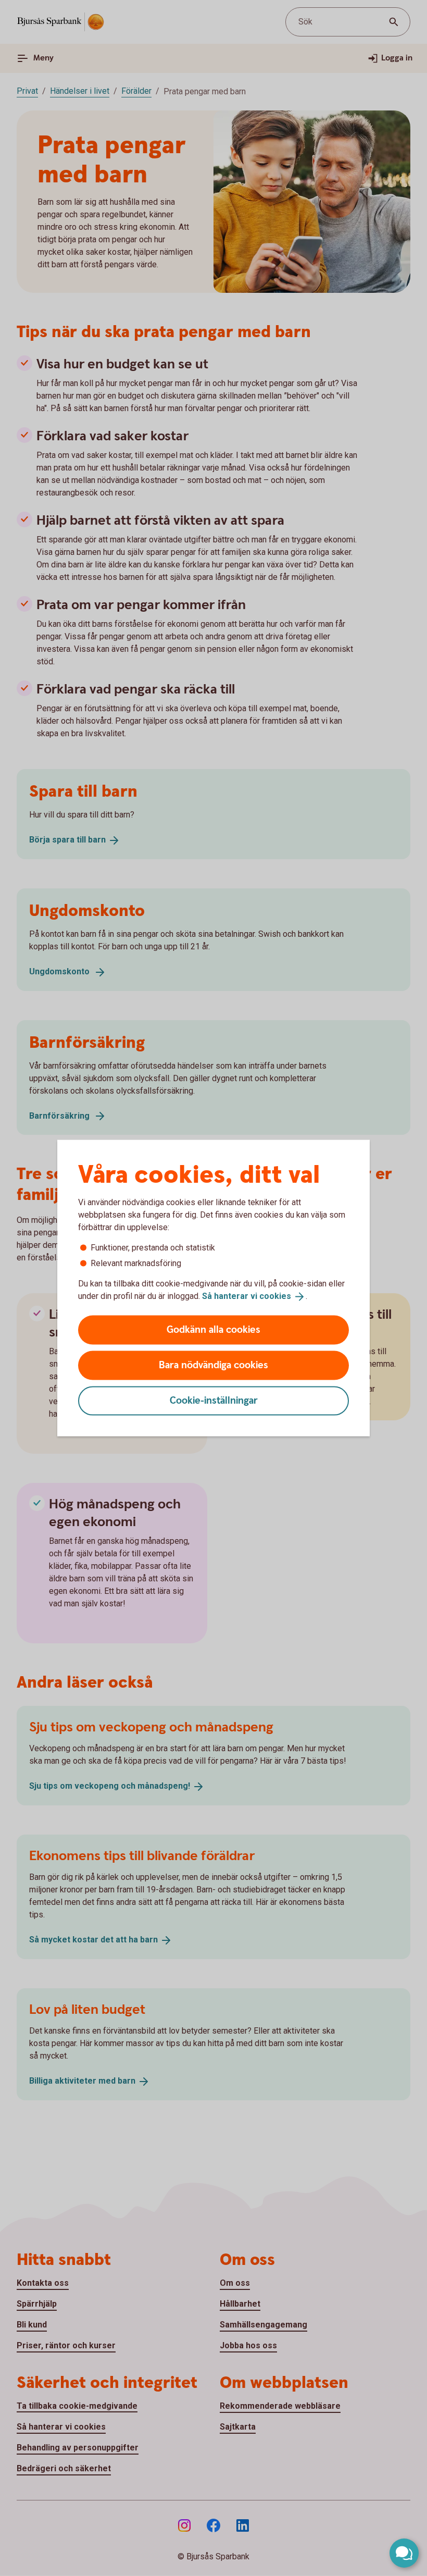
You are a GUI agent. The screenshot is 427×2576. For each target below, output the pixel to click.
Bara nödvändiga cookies (213, 1365)
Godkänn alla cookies (213, 1329)
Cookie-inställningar (214, 1400)
